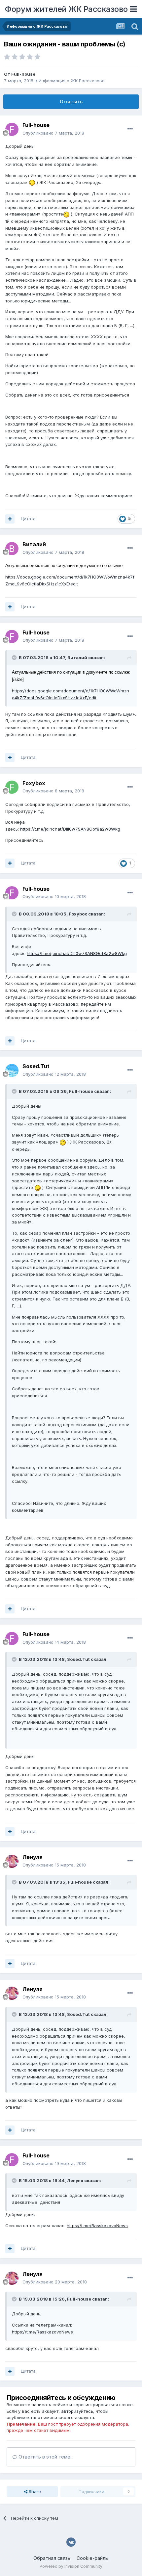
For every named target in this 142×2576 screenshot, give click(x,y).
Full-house (23, 74)
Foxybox (34, 783)
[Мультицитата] (10, 519)
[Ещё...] (130, 129)
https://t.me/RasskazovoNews (97, 2226)
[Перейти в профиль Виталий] (12, 549)
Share (34, 2491)
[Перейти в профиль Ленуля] (12, 1861)
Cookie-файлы (93, 2558)
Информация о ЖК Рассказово (72, 81)
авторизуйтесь (77, 2411)
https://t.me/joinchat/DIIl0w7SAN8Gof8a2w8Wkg (70, 829)
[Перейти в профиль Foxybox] (12, 787)
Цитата (28, 519)
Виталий (34, 544)
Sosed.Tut (36, 1066)
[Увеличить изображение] (32, 182)
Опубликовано (53, 133)
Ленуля (33, 1857)
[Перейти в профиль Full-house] (12, 129)
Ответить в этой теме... (45, 2457)
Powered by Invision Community (71, 2566)
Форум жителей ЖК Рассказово (66, 9)
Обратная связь (52, 2558)
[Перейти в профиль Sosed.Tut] (12, 1070)
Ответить (71, 102)
